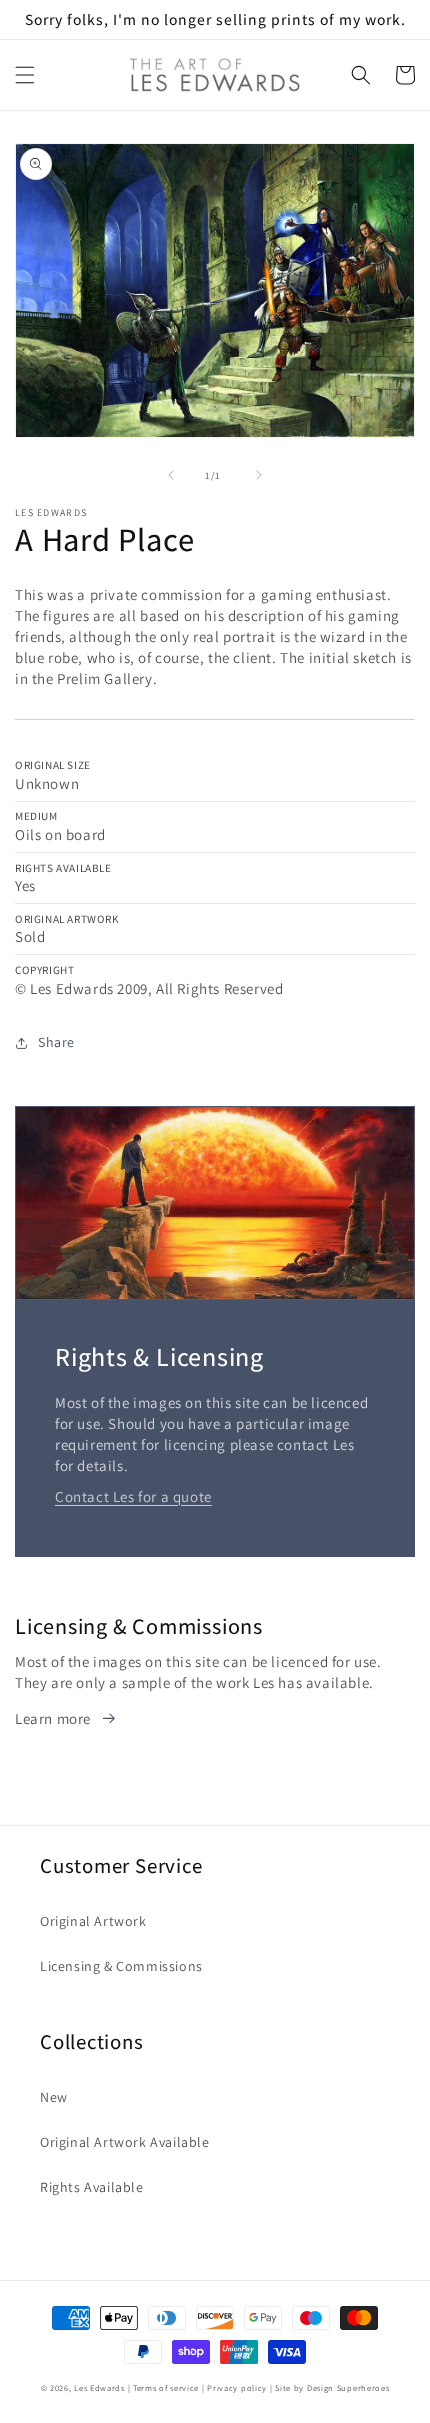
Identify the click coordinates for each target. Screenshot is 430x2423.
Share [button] (56, 1042)
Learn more (53, 1718)
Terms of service (166, 2387)
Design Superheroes (348, 2387)
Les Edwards (99, 2387)
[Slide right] (259, 475)
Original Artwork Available (125, 2142)
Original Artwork (93, 1921)
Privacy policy (237, 2387)
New (54, 2097)
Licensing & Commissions (121, 1966)
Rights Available (92, 2187)
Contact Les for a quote (133, 1496)
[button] (25, 75)
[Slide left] (171, 475)
